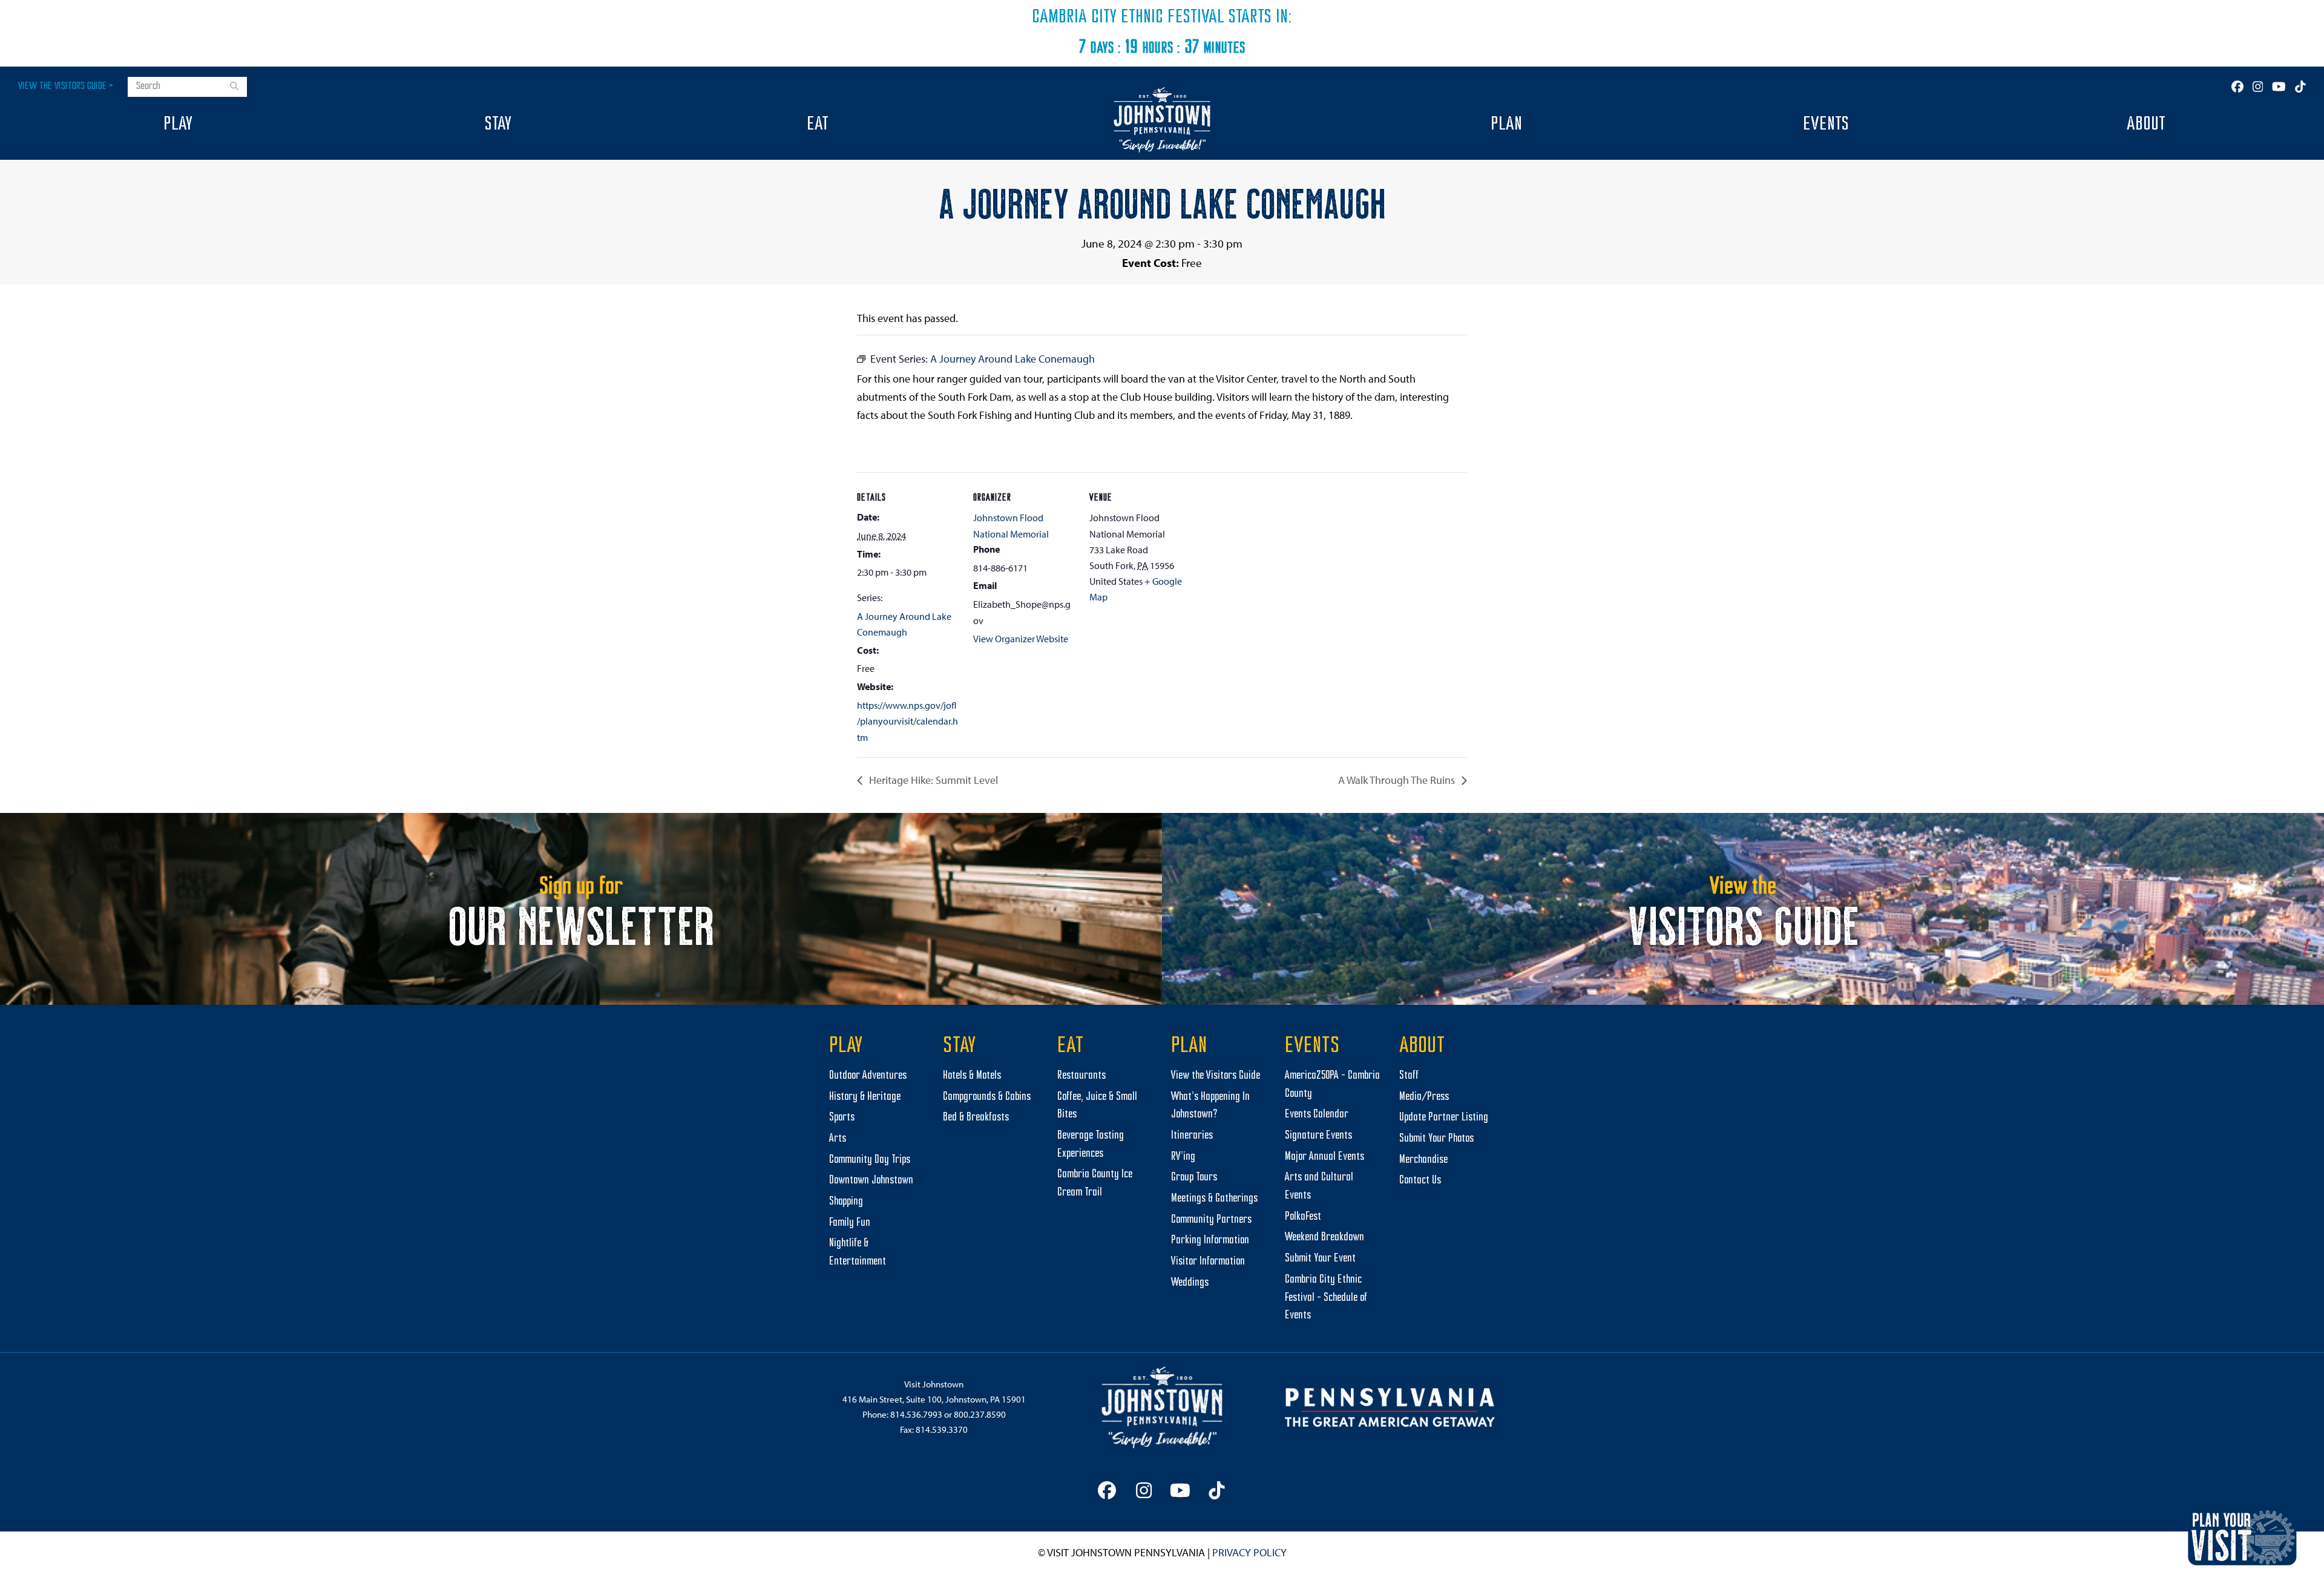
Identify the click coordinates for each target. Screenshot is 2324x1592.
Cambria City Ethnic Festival (1128, 18)
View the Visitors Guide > (66, 86)
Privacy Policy (1249, 1552)
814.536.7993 (916, 1414)
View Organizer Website (1021, 639)
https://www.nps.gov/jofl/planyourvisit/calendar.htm (908, 721)
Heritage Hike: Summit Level (932, 780)
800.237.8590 (980, 1414)
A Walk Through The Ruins (1398, 780)
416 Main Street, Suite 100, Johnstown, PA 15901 (934, 1399)
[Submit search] (234, 87)
